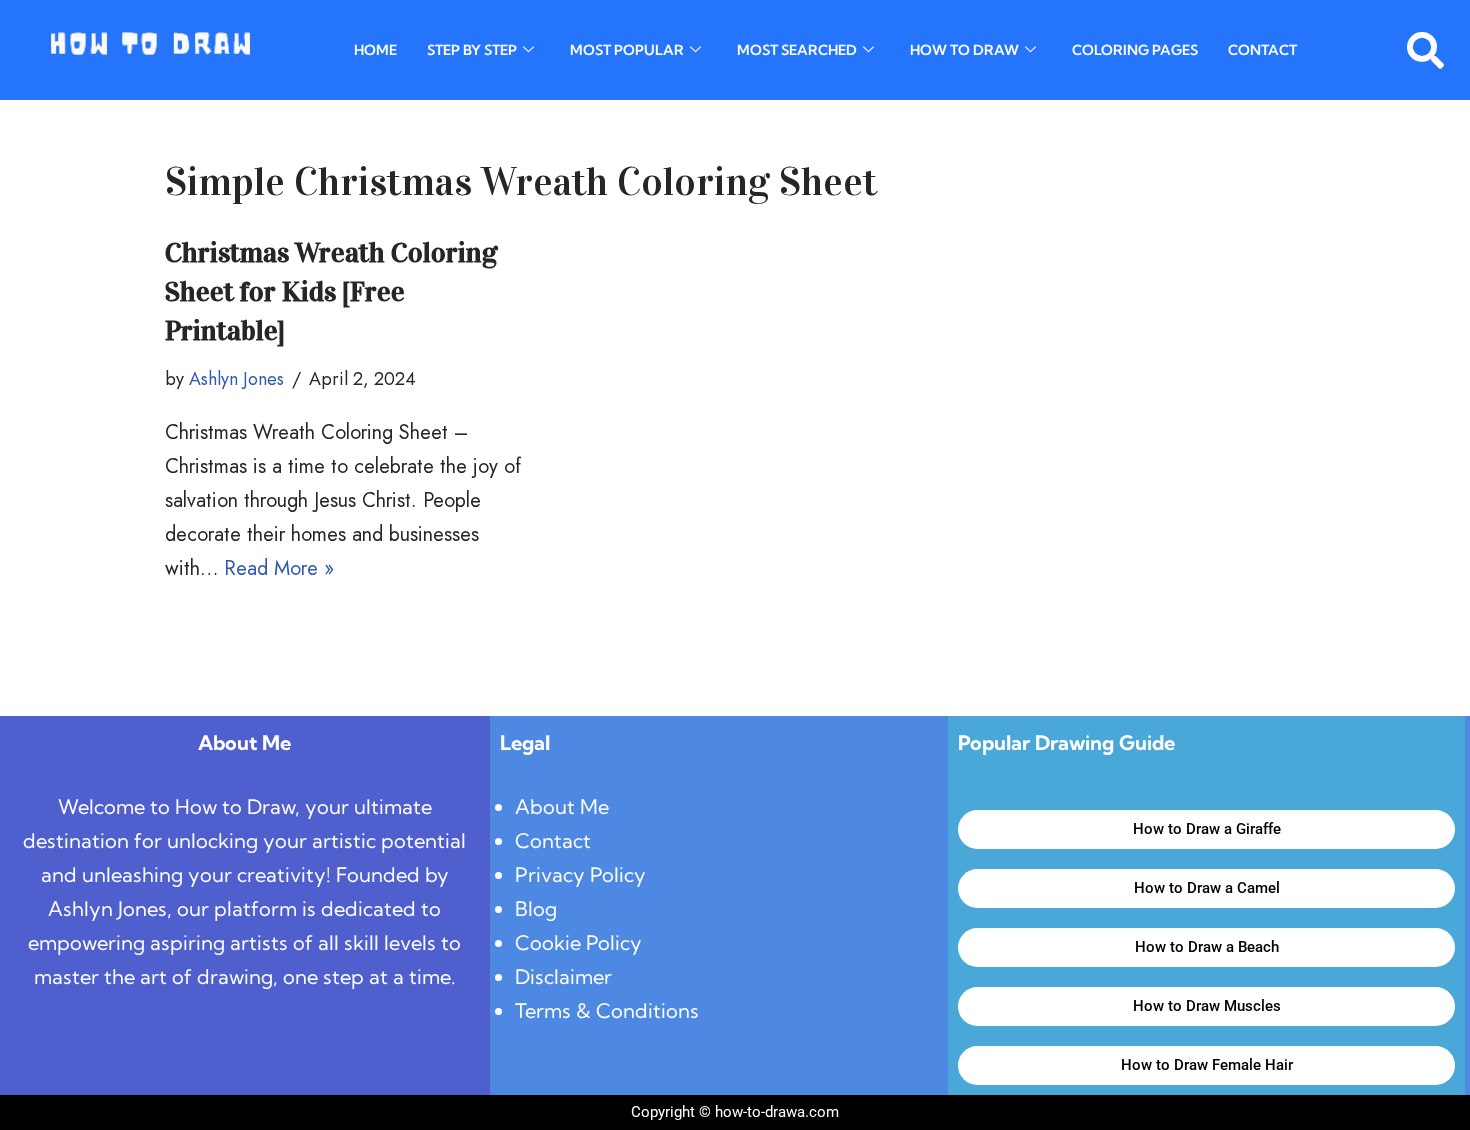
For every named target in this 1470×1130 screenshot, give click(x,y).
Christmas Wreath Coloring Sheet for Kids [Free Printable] (331, 292)
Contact (1262, 50)
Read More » (279, 568)
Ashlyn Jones (236, 379)
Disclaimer (563, 976)
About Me (562, 806)
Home (375, 50)
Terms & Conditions (607, 1010)
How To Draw (964, 50)
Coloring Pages (1135, 50)
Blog (536, 908)
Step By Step (472, 50)
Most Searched (797, 50)
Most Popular (627, 50)
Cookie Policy (578, 942)
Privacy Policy (580, 874)
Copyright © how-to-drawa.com (735, 1112)
